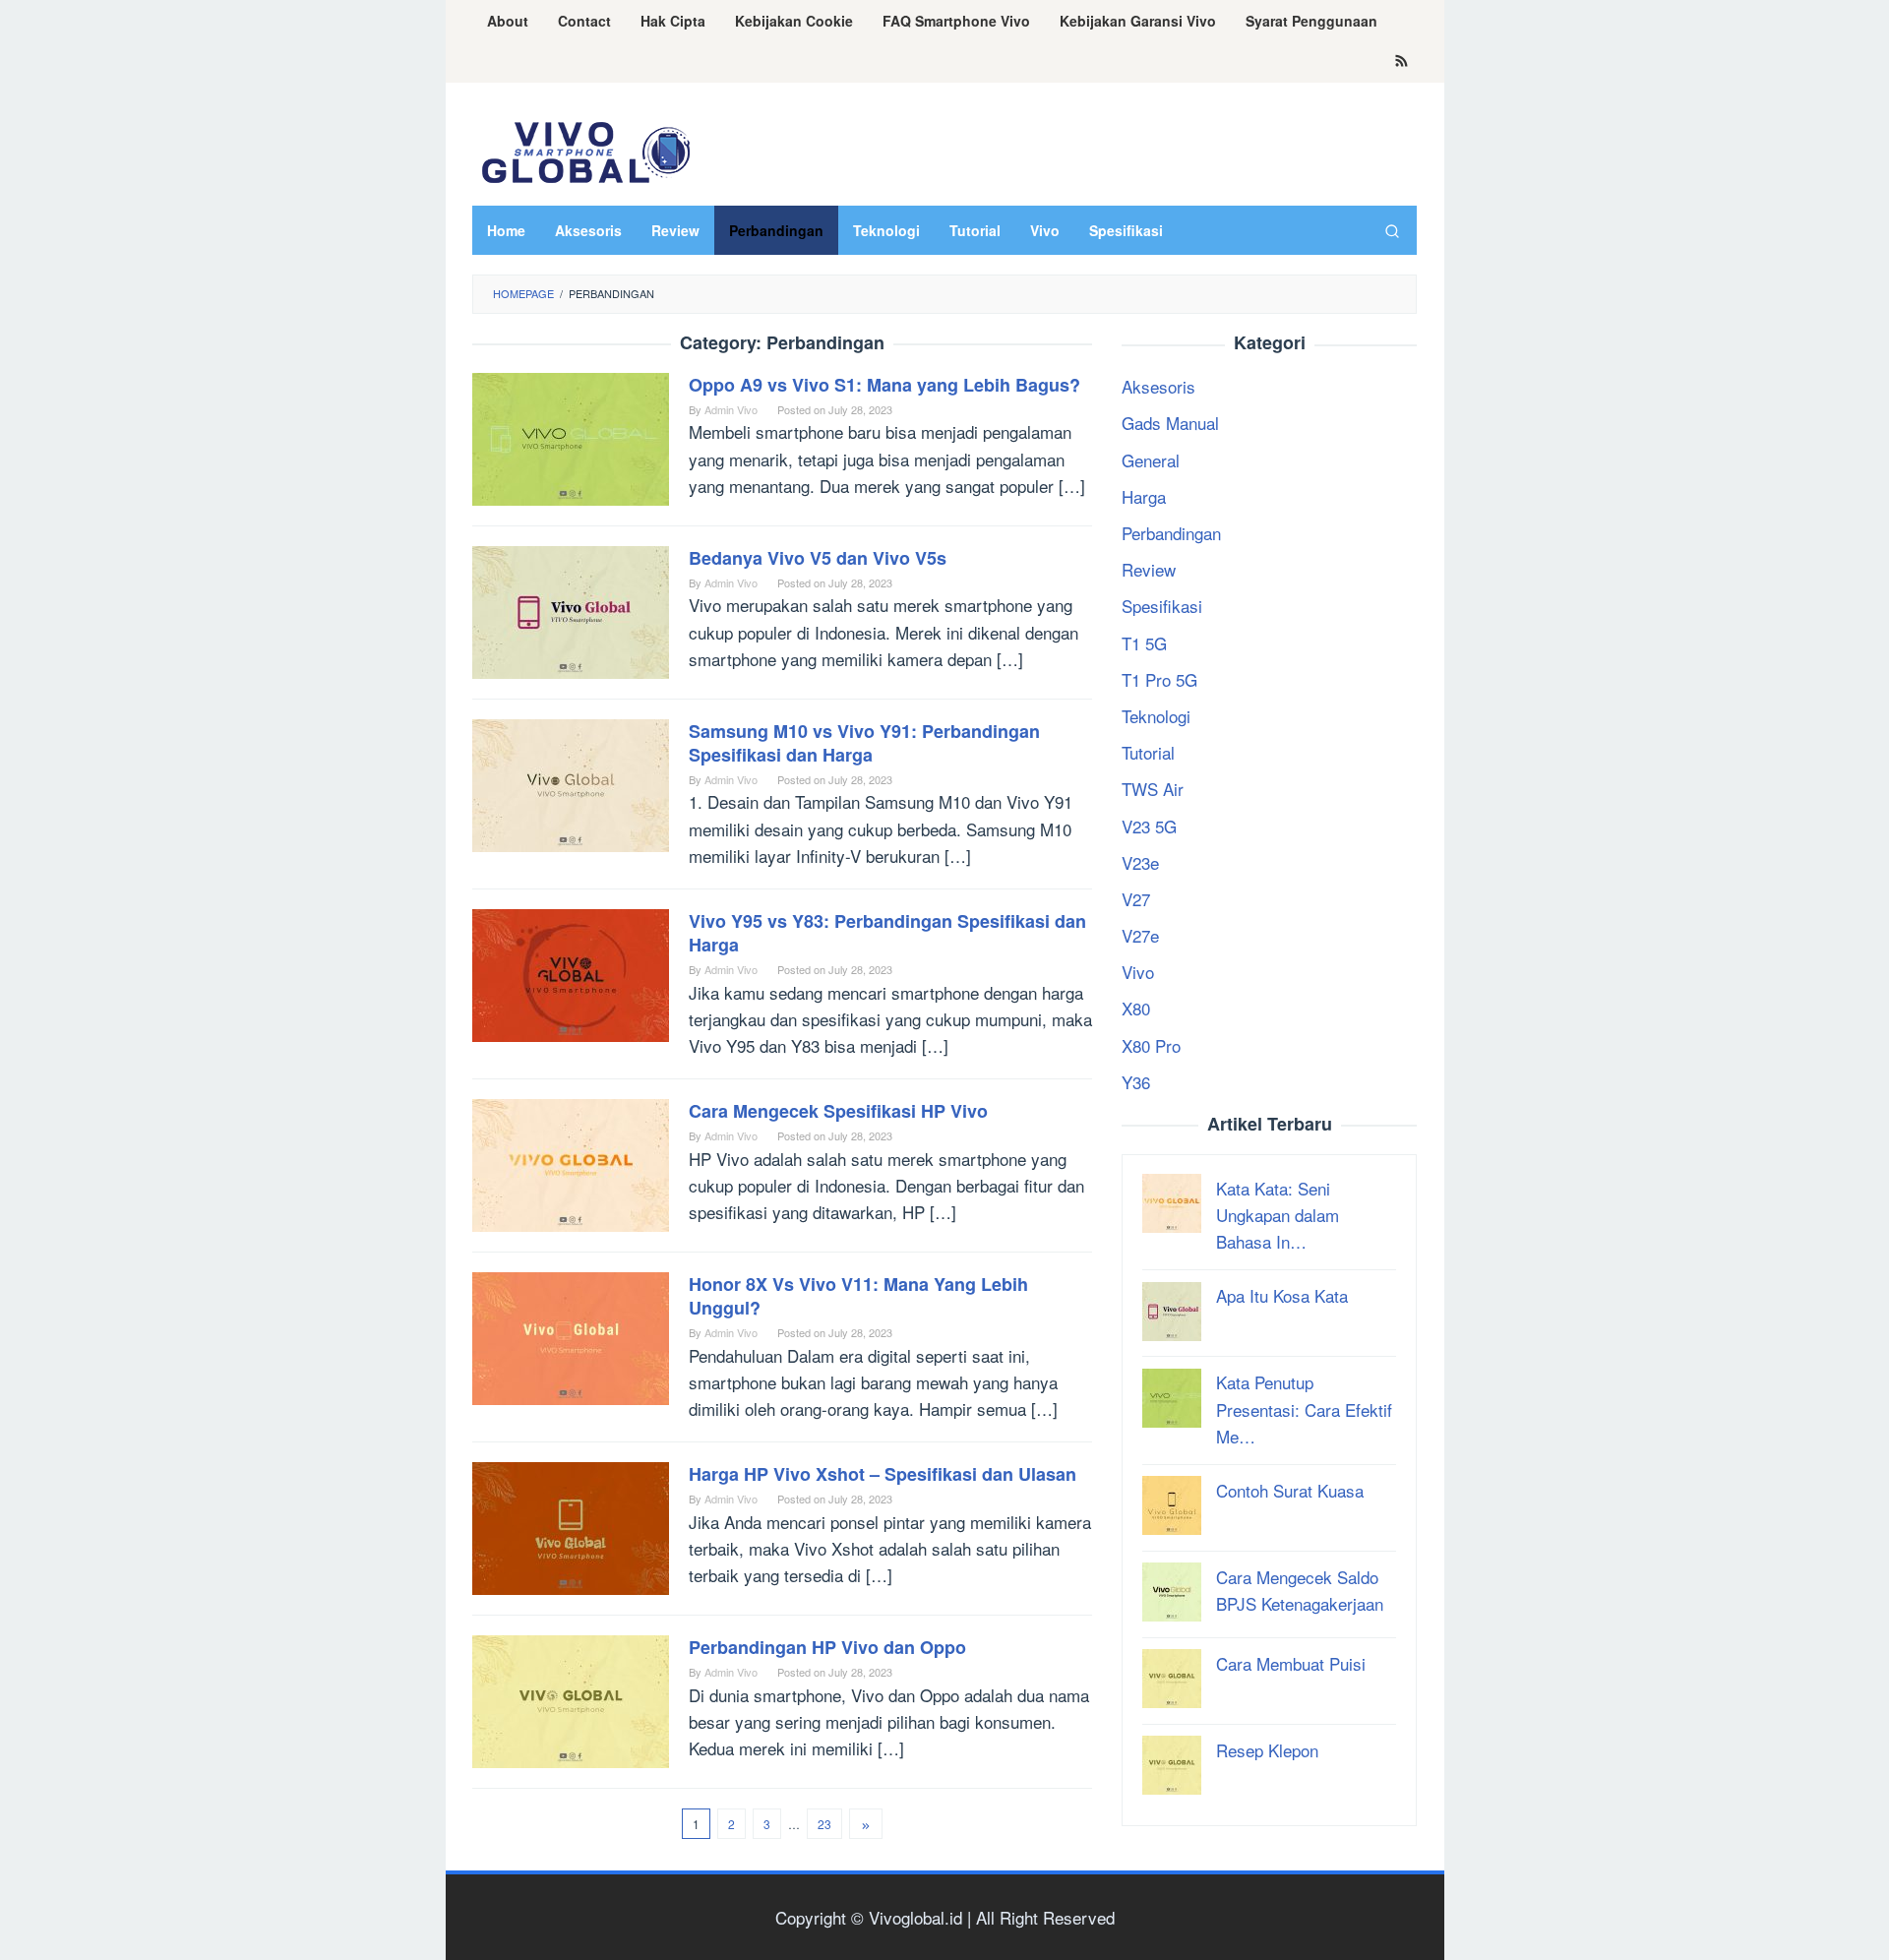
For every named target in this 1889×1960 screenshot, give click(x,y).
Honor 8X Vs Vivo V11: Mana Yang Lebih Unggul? (858, 1296)
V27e (1140, 935)
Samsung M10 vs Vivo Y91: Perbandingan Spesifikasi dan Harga (864, 743)
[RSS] (1402, 62)
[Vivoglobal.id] (585, 149)
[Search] (1392, 230)
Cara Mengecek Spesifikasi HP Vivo (838, 1111)
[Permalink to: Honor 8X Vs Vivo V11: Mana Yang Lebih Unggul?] (571, 1336)
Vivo (1138, 972)
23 (824, 1824)
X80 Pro (1151, 1044)
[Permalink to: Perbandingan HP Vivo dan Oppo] (571, 1699)
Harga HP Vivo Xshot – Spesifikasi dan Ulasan (883, 1474)
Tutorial (1148, 752)
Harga (1144, 495)
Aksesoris (1158, 386)
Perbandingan (1171, 533)
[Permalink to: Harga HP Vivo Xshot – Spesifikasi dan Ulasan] (571, 1526)
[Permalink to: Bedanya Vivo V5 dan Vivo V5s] (571, 610)
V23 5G (1149, 825)
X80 (1136, 1008)
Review (1149, 569)
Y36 (1136, 1081)
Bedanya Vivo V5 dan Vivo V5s (818, 558)
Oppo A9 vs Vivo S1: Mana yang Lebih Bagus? (884, 385)
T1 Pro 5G (1159, 678)
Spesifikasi (1162, 606)
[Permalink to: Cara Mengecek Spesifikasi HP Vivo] (571, 1163)
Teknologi (1156, 715)
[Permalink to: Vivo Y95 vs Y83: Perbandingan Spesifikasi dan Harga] (571, 973)
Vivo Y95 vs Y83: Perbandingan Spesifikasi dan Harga (887, 933)
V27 (1136, 898)
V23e (1140, 861)
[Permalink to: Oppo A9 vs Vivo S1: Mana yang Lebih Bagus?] (571, 436)
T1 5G (1144, 642)
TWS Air (1153, 789)
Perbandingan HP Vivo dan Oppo (827, 1647)
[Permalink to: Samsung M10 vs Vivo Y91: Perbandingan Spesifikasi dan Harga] (571, 783)
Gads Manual (1170, 423)
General (1151, 459)
